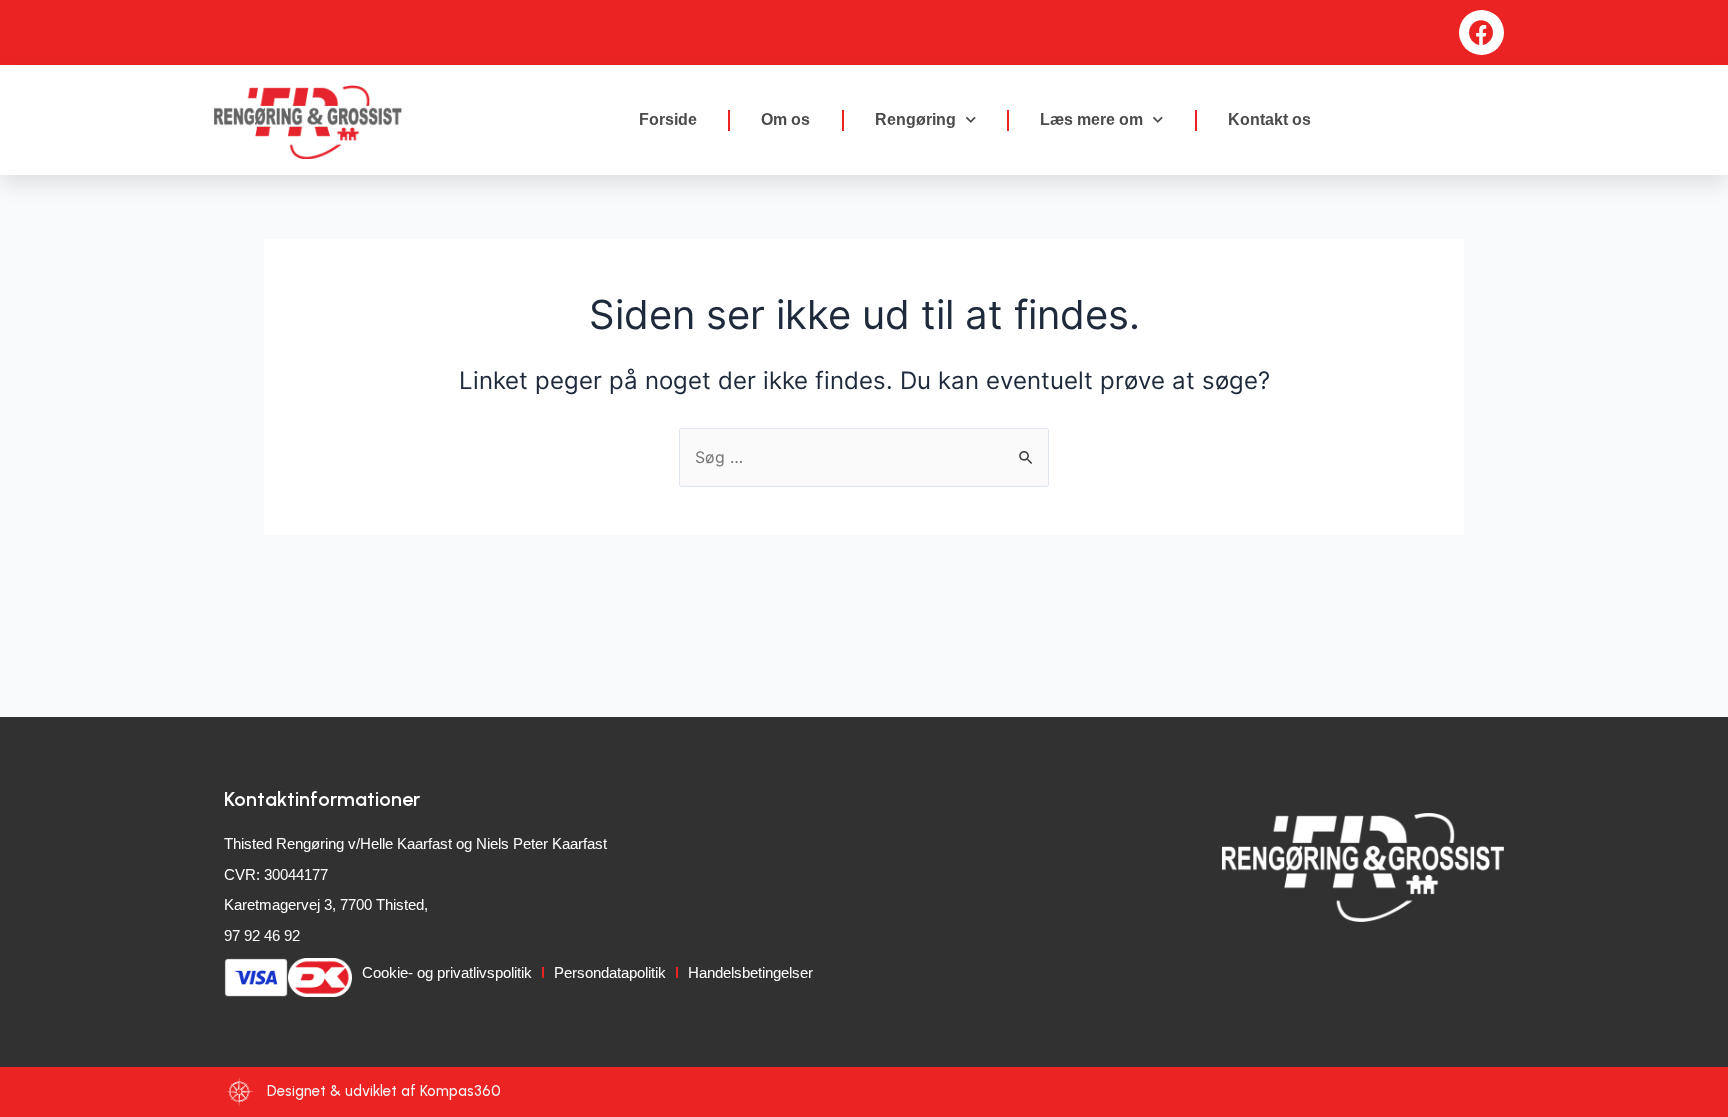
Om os (785, 119)
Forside (668, 119)
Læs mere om (1091, 119)
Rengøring (915, 119)
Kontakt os (1269, 119)
